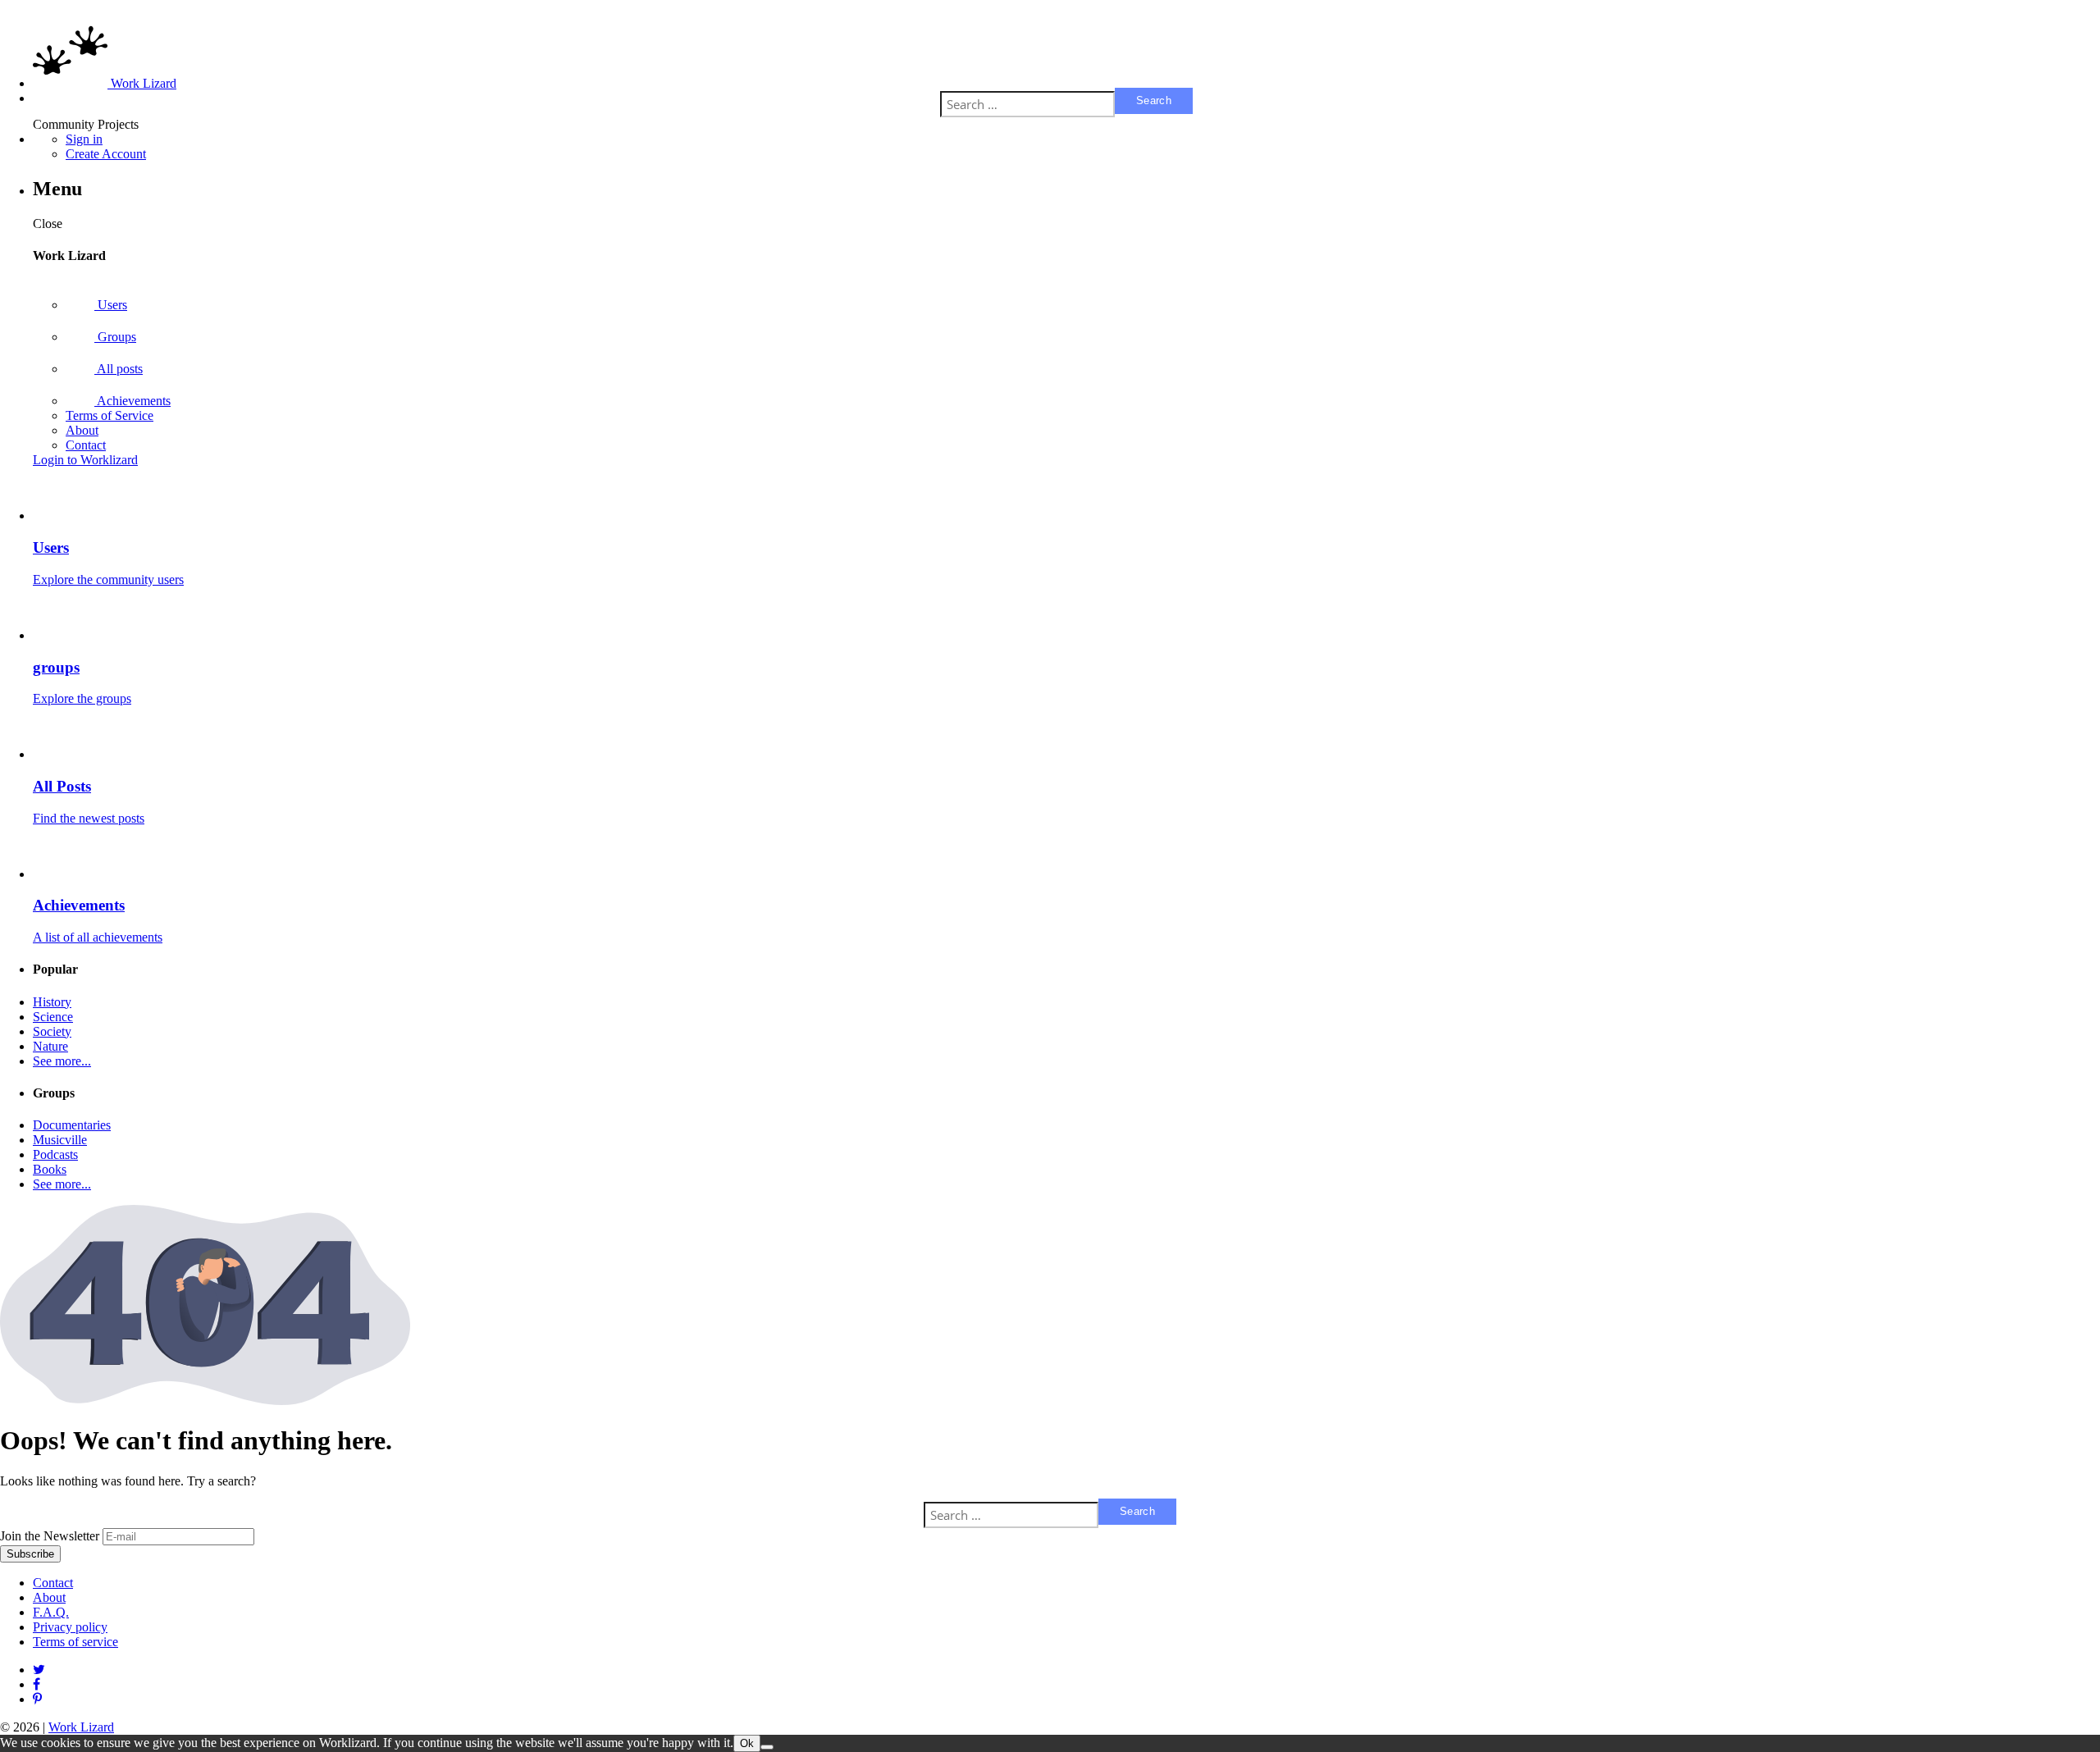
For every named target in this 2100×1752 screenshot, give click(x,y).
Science (53, 1017)
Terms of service (75, 1642)
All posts (119, 369)
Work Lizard (81, 1727)
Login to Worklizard (85, 460)
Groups (115, 337)
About (82, 430)
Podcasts (55, 1154)
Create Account (106, 154)
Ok (747, 1743)
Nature (50, 1046)
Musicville (60, 1140)
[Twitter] (39, 1670)
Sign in (84, 139)
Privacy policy (70, 1627)
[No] (767, 1747)
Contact (86, 445)
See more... (62, 1061)
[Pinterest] (37, 1684)
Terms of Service (110, 415)
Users (111, 305)
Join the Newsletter (50, 1536)
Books (50, 1169)
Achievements (132, 401)
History (52, 1002)
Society (52, 1031)
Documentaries (72, 1125)
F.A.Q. (51, 1612)
